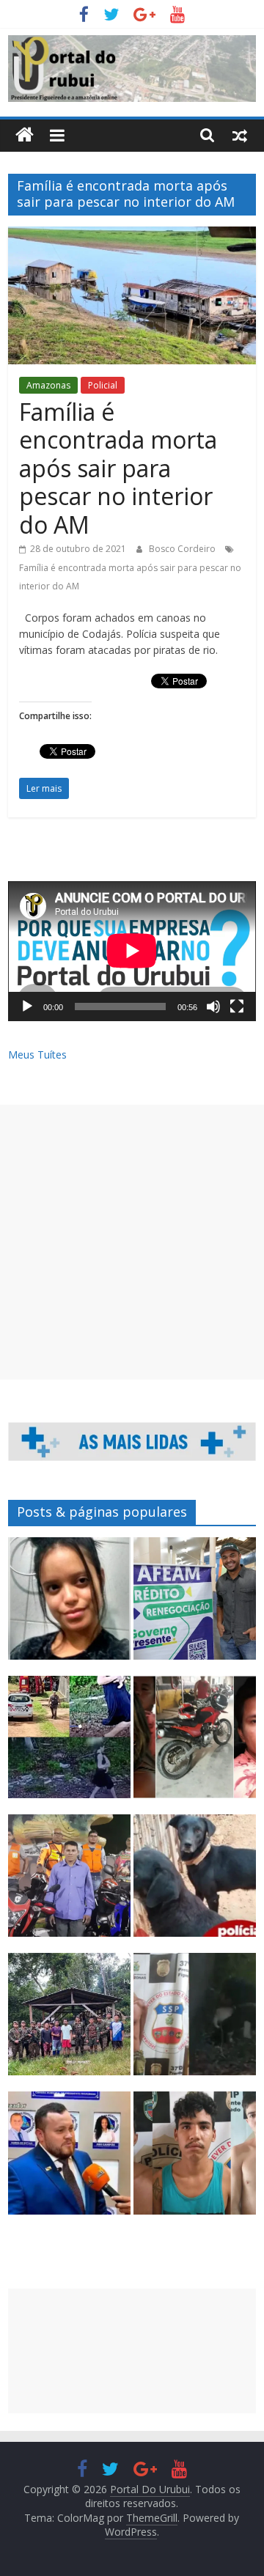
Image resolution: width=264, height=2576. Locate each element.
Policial (103, 385)
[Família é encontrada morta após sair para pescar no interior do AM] (132, 235)
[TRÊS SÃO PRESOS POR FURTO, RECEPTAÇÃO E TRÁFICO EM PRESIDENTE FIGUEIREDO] (195, 2159)
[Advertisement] (132, 1242)
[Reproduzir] (27, 1007)
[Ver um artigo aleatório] (240, 135)
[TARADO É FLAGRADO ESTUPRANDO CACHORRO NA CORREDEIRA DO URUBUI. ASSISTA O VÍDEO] (195, 2021)
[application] (132, 951)
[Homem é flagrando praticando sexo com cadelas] (195, 1882)
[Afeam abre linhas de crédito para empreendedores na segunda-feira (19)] (195, 1605)
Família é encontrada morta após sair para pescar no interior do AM (118, 468)
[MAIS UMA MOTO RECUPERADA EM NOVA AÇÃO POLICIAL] (195, 1744)
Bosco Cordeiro (183, 549)
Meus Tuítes (37, 1055)
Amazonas (48, 385)
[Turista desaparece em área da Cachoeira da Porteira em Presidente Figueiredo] (69, 1605)
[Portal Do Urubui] (25, 135)
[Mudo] (213, 1007)
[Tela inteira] (237, 1007)
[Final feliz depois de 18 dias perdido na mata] (69, 2021)
